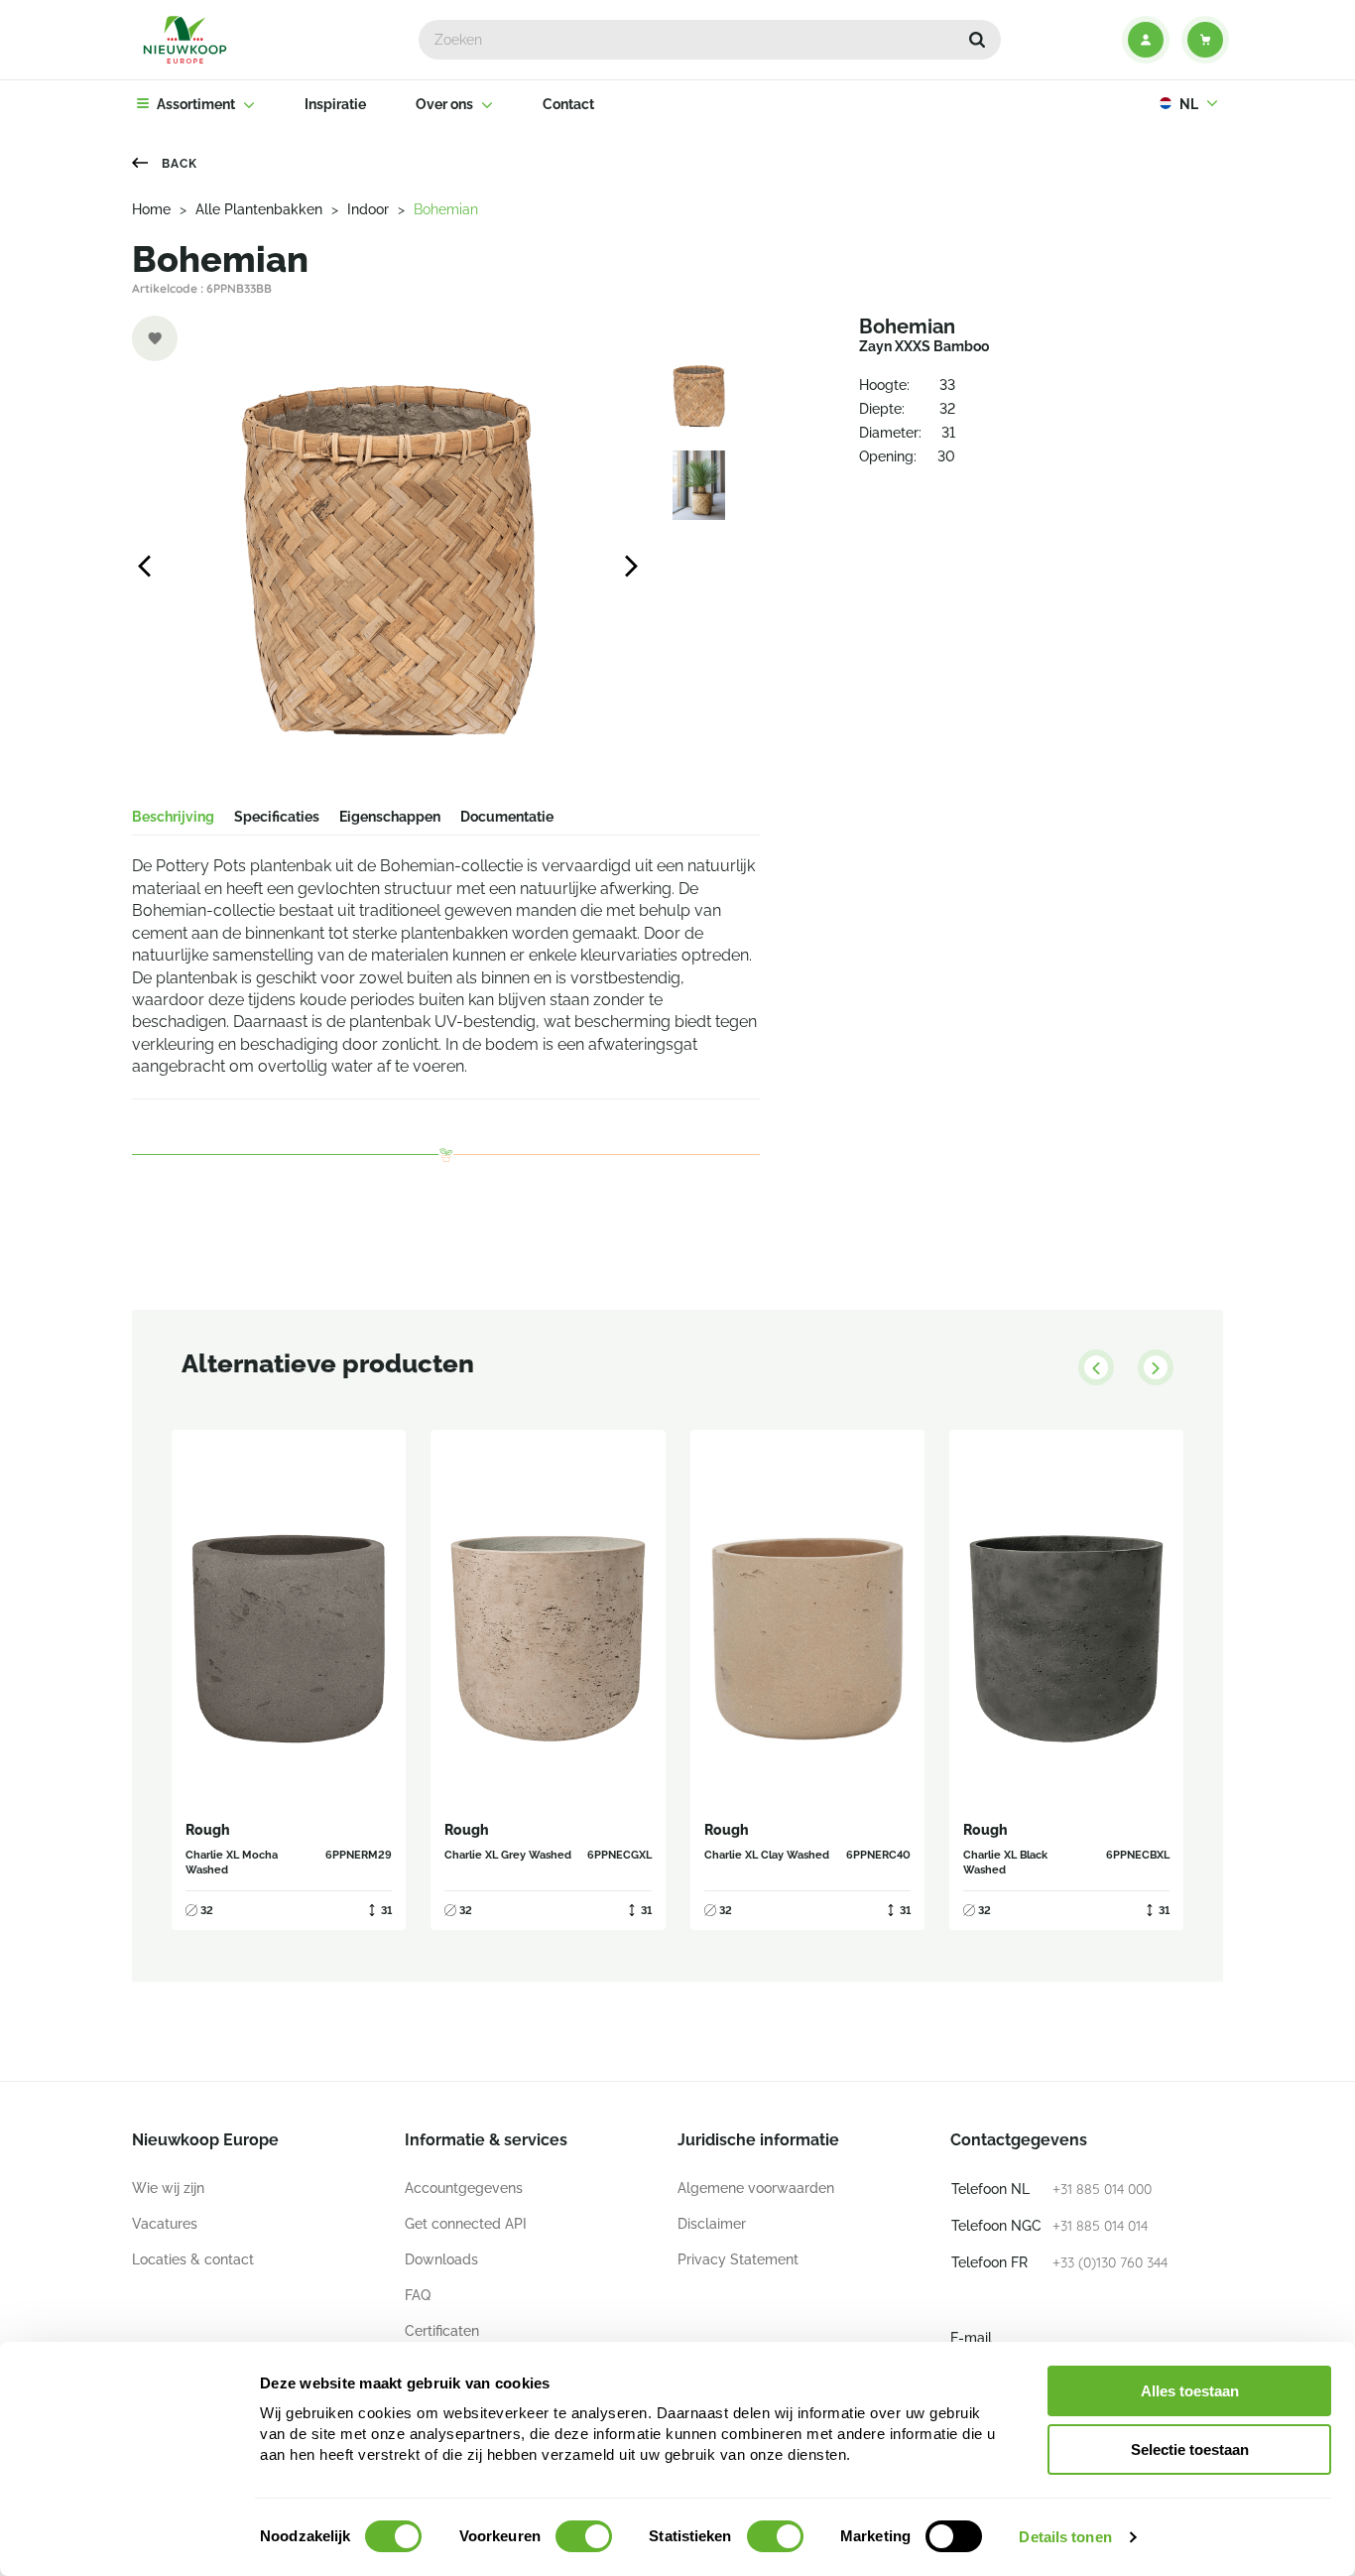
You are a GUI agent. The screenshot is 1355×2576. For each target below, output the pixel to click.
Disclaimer (712, 2224)
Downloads (441, 2259)
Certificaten (442, 2331)
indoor (368, 209)
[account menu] (1146, 40)
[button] (977, 40)
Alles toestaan (1190, 2391)
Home (151, 209)
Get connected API (466, 2224)
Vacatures (165, 2224)
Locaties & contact (193, 2259)
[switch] (584, 2536)
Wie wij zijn (168, 2188)
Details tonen (1065, 2537)
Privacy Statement (738, 2259)
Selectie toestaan (1190, 2449)
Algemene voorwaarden (756, 2188)
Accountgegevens (464, 2188)
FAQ (418, 2295)
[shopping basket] (1205, 40)
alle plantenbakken (259, 209)
